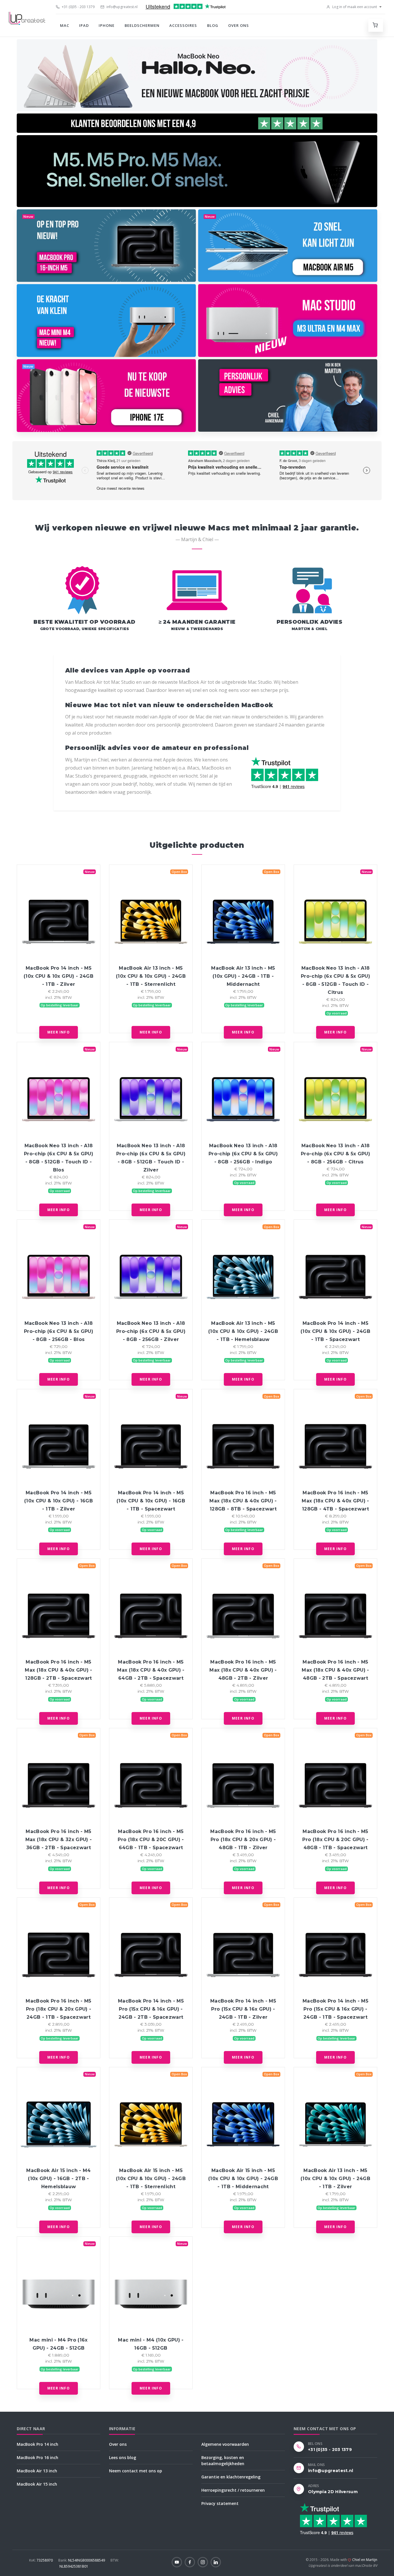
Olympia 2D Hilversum (333, 2492)
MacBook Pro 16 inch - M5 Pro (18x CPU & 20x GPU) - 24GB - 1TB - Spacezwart (58, 2009)
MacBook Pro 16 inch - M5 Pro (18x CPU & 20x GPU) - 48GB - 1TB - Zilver (243, 1840)
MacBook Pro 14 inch (37, 2444)
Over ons (239, 25)
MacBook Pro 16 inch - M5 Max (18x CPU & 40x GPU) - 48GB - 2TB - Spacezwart (335, 1670)
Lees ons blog (123, 2457)
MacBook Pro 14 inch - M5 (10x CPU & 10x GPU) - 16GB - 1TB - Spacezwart (151, 1501)
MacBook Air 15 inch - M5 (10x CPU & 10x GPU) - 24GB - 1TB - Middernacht (243, 2179)
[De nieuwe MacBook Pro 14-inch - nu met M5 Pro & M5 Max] (197, 171)
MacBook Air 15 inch (37, 2484)
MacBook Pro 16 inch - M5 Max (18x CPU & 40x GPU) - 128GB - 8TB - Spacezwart (243, 1501)
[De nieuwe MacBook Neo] (197, 75)
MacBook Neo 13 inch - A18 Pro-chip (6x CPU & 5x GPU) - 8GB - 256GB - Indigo (243, 1154)
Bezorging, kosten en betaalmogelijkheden (223, 2460)
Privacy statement (220, 2503)
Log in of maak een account (354, 7)
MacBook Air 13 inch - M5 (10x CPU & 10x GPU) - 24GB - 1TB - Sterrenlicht (151, 976)
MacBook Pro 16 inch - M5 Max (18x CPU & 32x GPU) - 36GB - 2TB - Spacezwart (59, 1840)
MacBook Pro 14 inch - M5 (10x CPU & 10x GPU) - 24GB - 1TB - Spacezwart (335, 1331)
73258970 (41, 2560)
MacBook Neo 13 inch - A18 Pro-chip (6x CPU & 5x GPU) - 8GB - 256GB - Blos (59, 1331)
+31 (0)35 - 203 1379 (78, 7)
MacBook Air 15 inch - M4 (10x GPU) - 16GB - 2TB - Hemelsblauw (58, 2179)
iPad (84, 25)
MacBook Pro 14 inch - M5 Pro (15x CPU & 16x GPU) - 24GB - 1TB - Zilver (243, 2009)
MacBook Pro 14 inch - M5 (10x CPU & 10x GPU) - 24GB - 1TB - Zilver (59, 976)
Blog (213, 25)
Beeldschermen (142, 25)
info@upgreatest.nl (122, 7)
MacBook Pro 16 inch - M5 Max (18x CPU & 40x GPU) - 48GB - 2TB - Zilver (243, 1670)
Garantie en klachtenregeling (231, 2477)
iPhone (107, 25)
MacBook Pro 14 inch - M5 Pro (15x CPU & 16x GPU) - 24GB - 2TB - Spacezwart (151, 2009)
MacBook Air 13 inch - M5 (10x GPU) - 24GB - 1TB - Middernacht (243, 976)
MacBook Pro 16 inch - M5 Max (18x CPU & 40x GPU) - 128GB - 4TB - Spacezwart (335, 1501)
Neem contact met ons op (136, 2471)
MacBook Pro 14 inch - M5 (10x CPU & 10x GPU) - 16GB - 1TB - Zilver (59, 1501)
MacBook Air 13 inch (37, 2471)
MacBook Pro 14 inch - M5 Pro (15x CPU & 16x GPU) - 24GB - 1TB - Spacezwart (335, 2009)
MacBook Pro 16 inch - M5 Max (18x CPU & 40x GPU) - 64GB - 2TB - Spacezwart (151, 1670)
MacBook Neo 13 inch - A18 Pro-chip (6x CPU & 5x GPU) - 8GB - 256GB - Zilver (151, 1331)
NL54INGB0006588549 (82, 2560)
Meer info (59, 1032)
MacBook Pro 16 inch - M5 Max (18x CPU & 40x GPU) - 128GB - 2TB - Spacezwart (58, 1670)
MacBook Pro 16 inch (37, 2457)
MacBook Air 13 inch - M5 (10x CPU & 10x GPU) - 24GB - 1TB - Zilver (335, 2179)
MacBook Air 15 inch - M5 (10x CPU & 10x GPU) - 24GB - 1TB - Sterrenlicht (151, 2179)
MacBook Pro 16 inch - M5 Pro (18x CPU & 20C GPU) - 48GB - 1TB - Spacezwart (335, 1840)
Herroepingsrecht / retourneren (233, 2490)
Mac (65, 25)
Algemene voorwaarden (225, 2444)
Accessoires (183, 25)
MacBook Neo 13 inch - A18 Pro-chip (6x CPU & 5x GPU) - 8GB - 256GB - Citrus (335, 1154)
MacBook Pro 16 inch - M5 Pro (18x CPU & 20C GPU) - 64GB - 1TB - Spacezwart (151, 1840)
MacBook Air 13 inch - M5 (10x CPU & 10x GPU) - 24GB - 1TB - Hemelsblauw (243, 1331)
